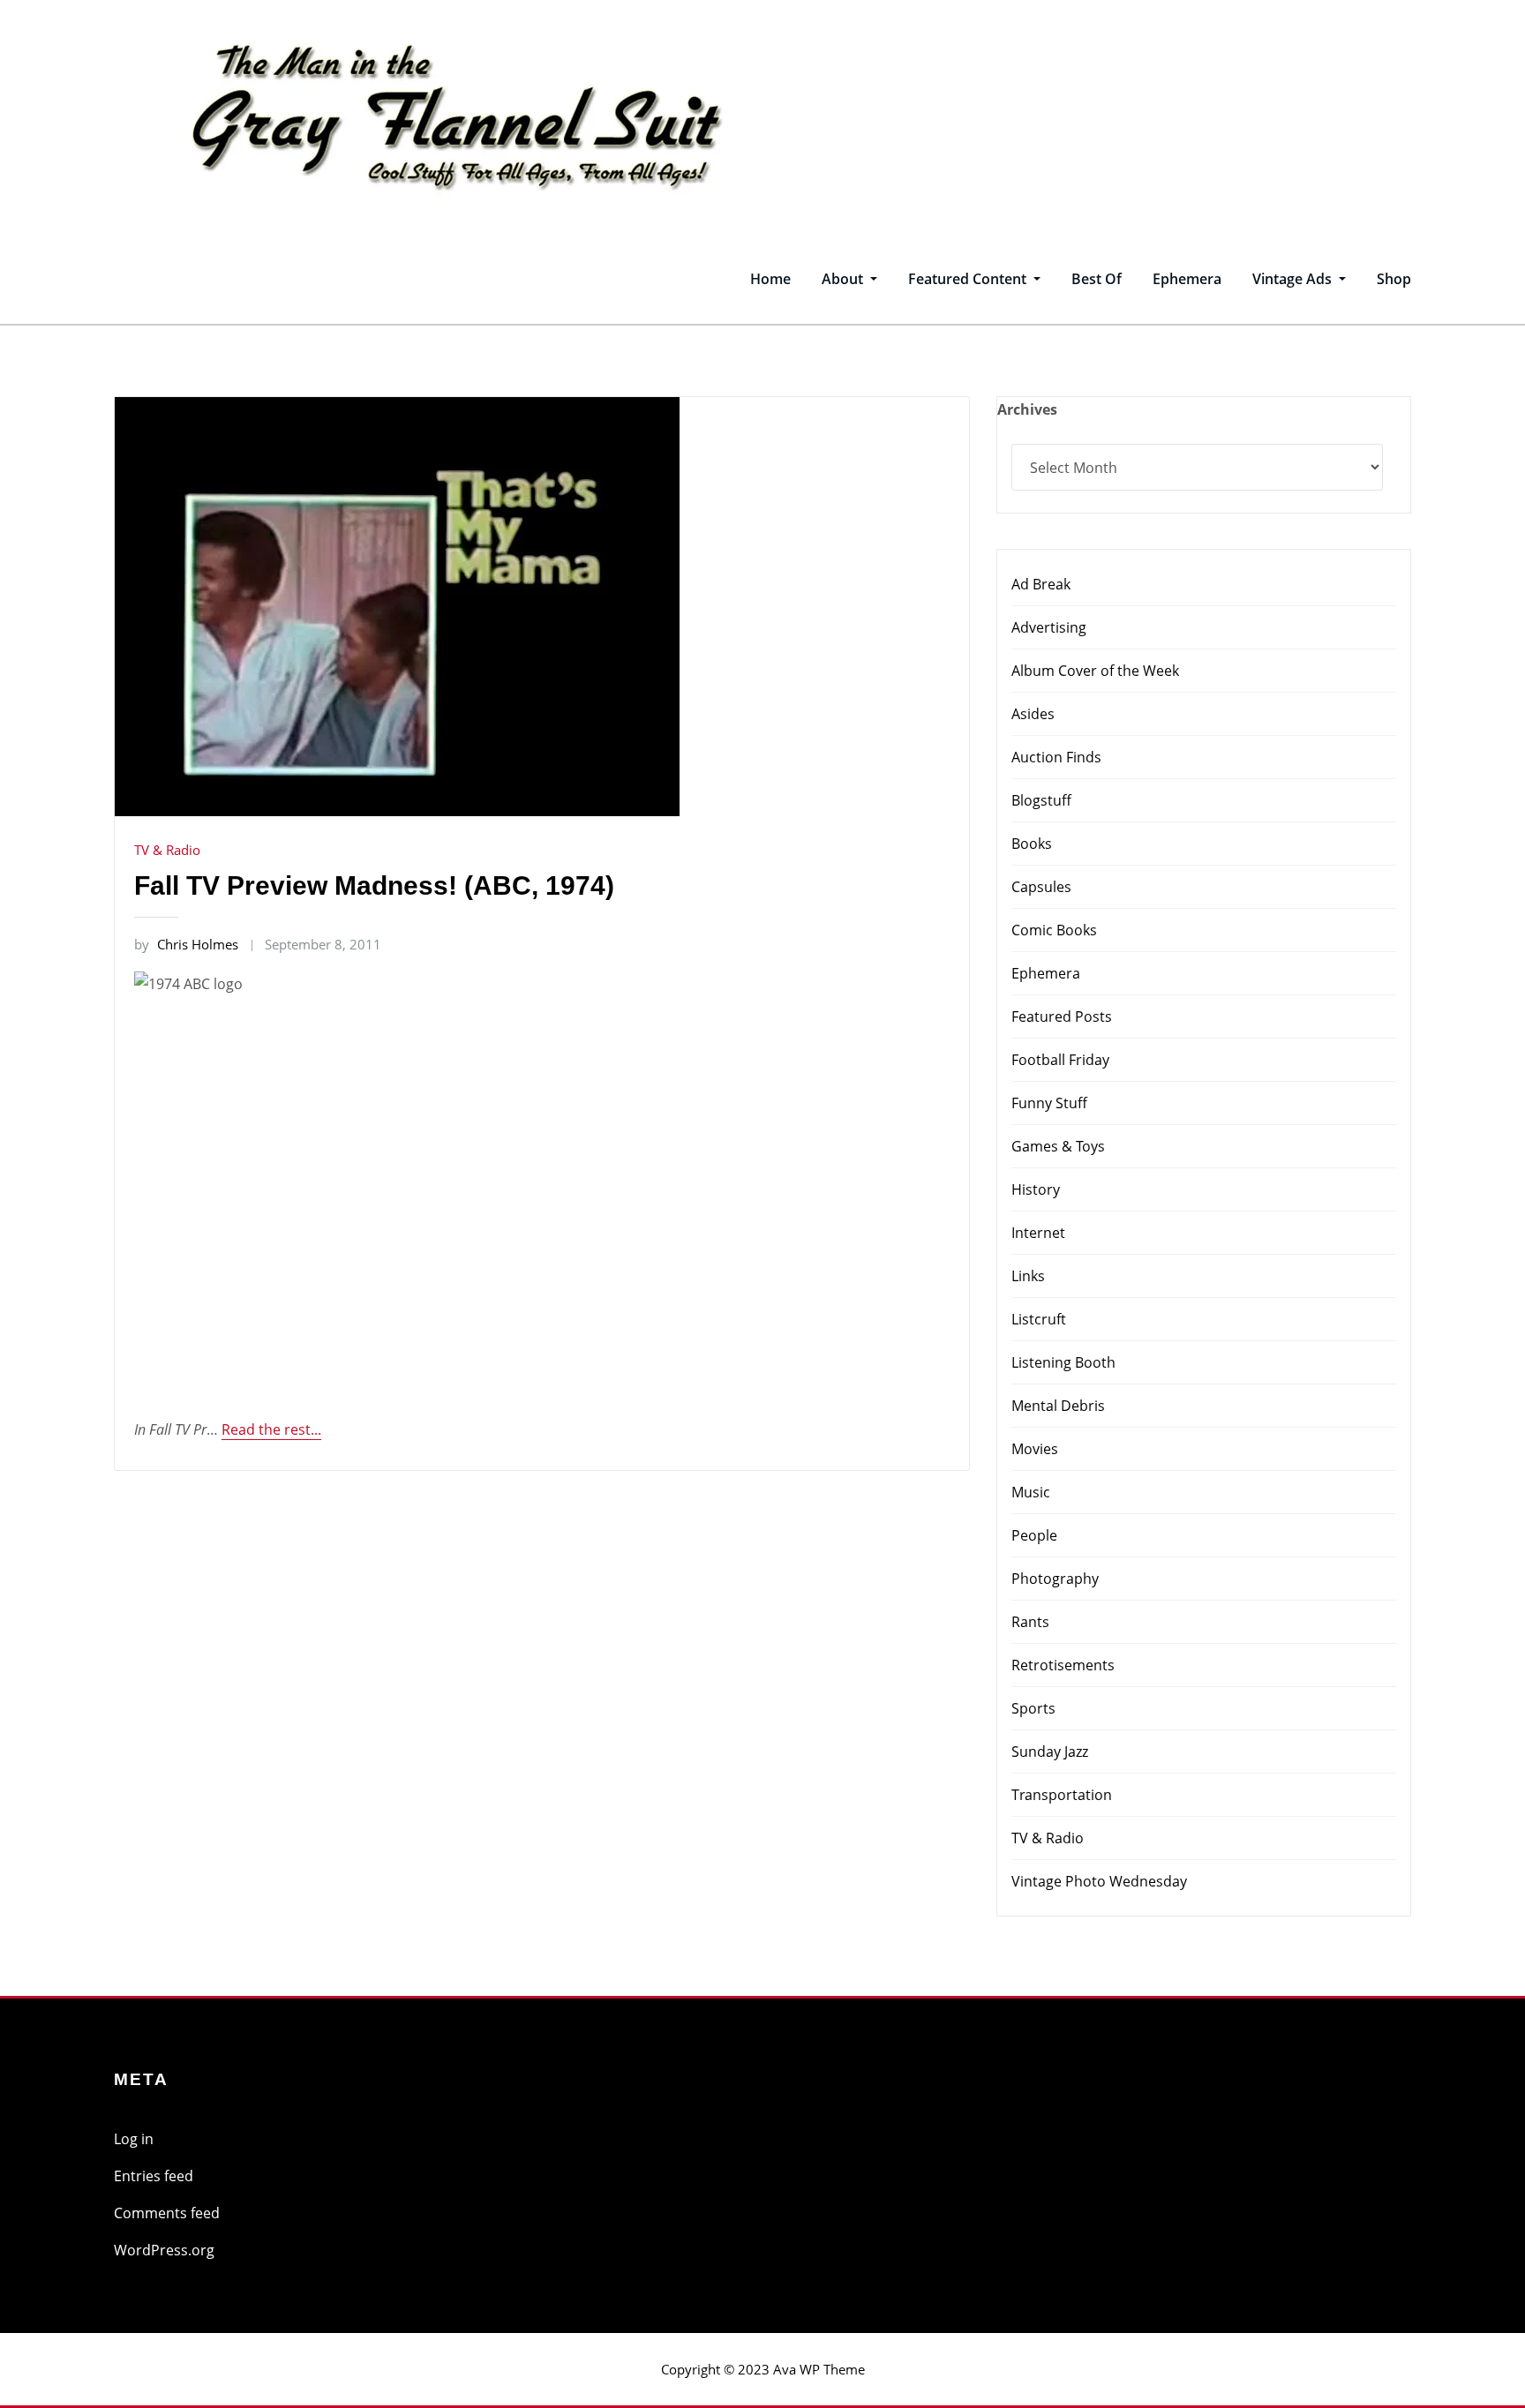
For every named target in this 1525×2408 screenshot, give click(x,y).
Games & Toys (1058, 1146)
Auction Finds (1056, 757)
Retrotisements (1063, 1665)
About (844, 279)
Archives (1027, 409)
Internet (1038, 1233)
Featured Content (969, 279)
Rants (1030, 1622)
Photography (1055, 1579)
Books (1032, 844)
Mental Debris (1058, 1406)
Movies (1035, 1449)
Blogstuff (1041, 800)
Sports (1033, 1708)
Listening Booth (1063, 1362)
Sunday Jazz (1050, 1752)
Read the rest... (271, 1429)
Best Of (1097, 279)
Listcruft (1039, 1319)
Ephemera (1187, 279)
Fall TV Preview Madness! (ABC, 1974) (374, 885)
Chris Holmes (186, 944)
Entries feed (154, 2176)
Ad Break (1041, 584)
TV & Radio (167, 850)
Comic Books (1054, 930)
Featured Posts (1062, 1016)
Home (770, 279)
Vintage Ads (1294, 279)
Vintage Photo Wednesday (1099, 1881)
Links (1028, 1276)
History (1036, 1189)
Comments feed (167, 2213)
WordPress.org (164, 2250)
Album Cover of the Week (1095, 671)
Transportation (1062, 1795)
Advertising (1049, 627)
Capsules (1041, 887)
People (1034, 1535)
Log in (134, 2139)
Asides (1033, 714)
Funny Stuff (1049, 1103)
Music (1031, 1492)
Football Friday (1060, 1060)
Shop (1394, 279)
